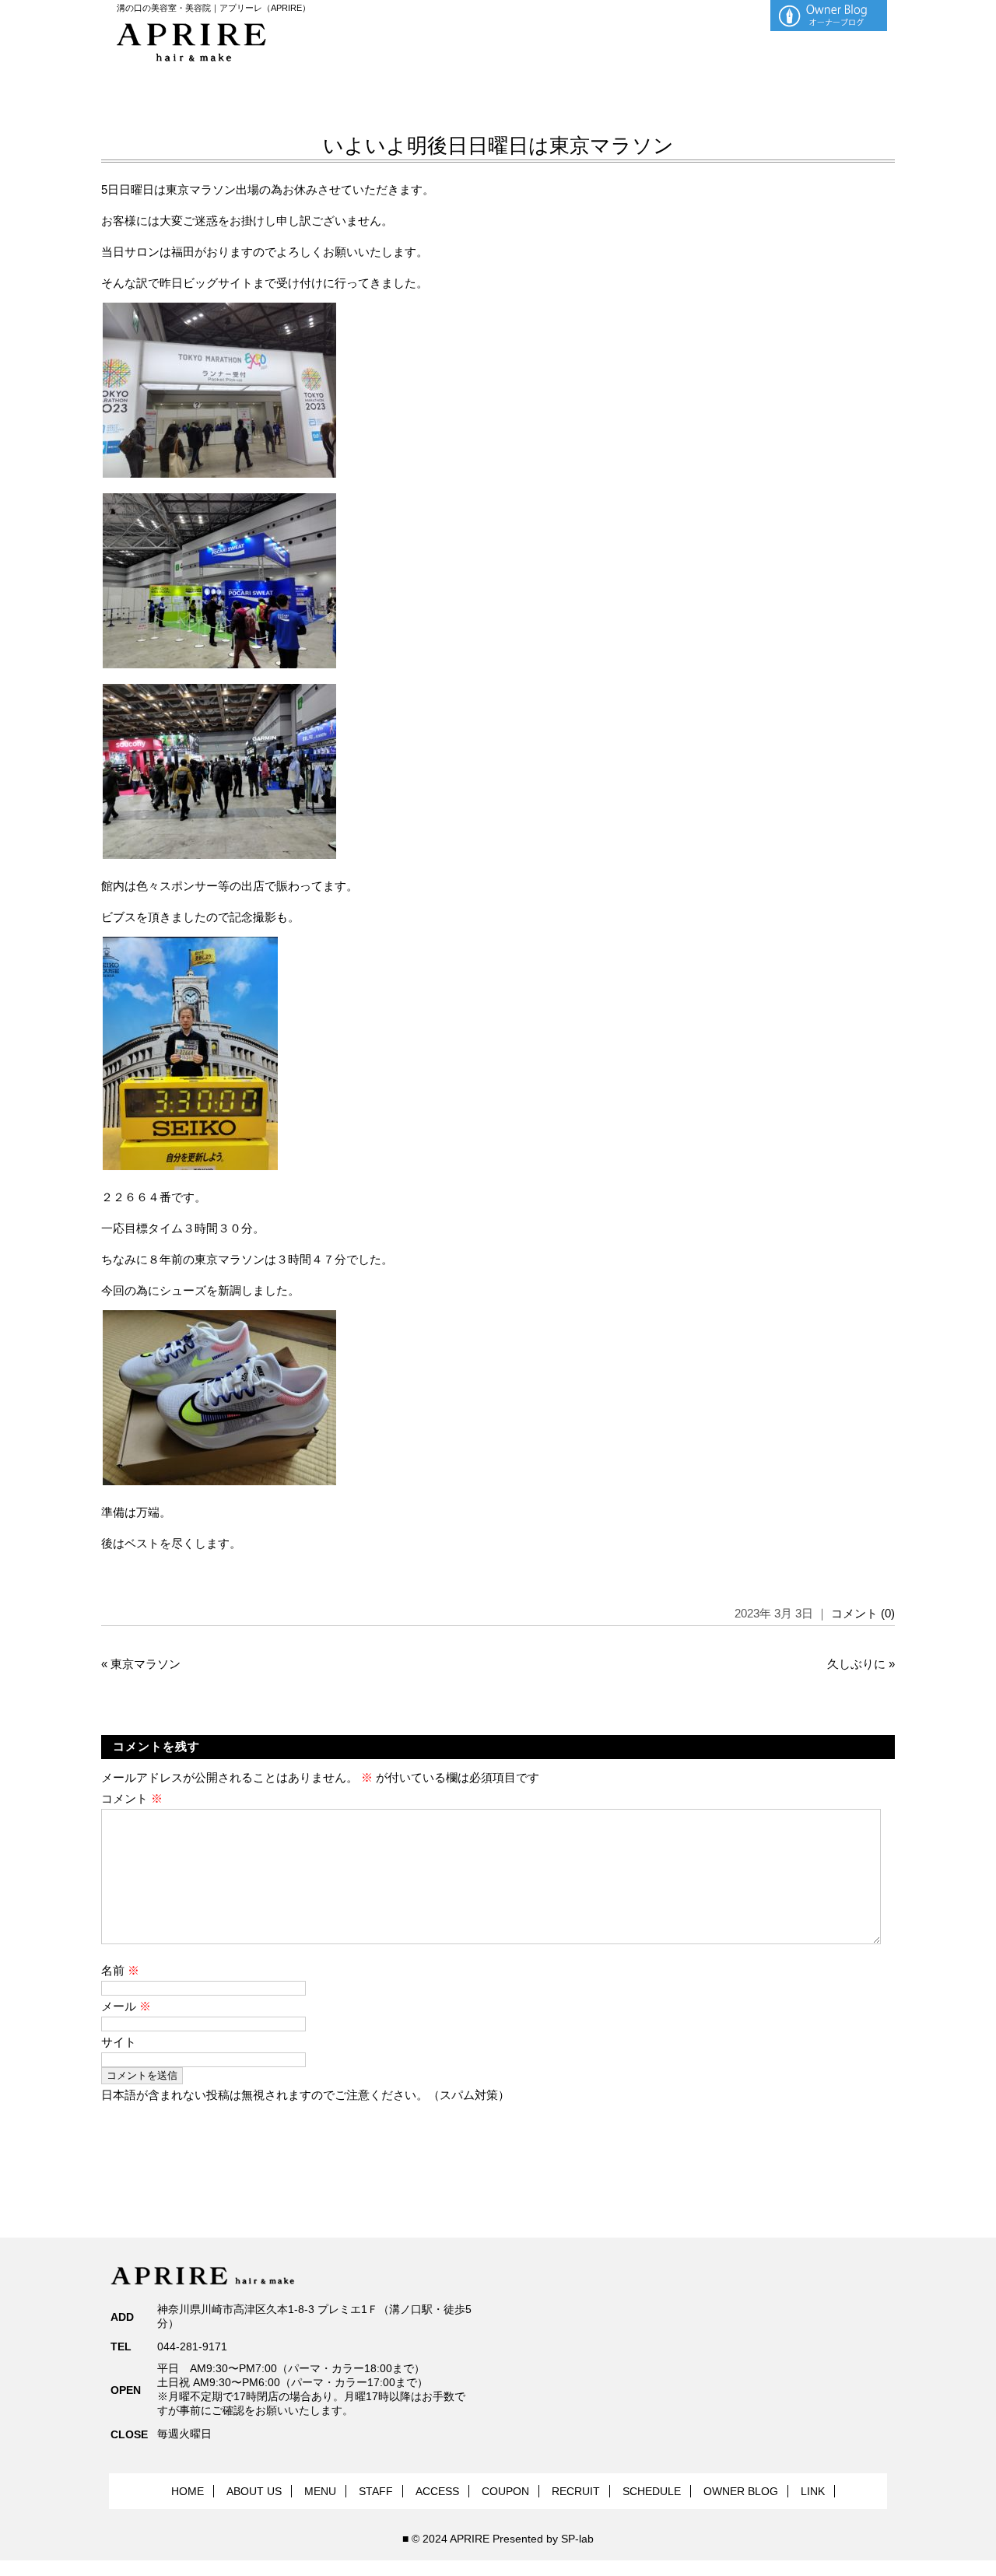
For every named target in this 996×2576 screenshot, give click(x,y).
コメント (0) (863, 1613)
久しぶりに (856, 1664)
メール (126, 2006)
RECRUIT (576, 2491)
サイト (119, 2042)
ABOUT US (254, 2491)
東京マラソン (146, 1664)
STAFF (376, 2491)
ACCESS (437, 2491)
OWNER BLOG (741, 2491)
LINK (813, 2491)
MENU (320, 2491)
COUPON (505, 2491)
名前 (120, 1970)
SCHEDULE (652, 2491)
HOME (188, 2491)
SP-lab (577, 2539)
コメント (132, 1798)
